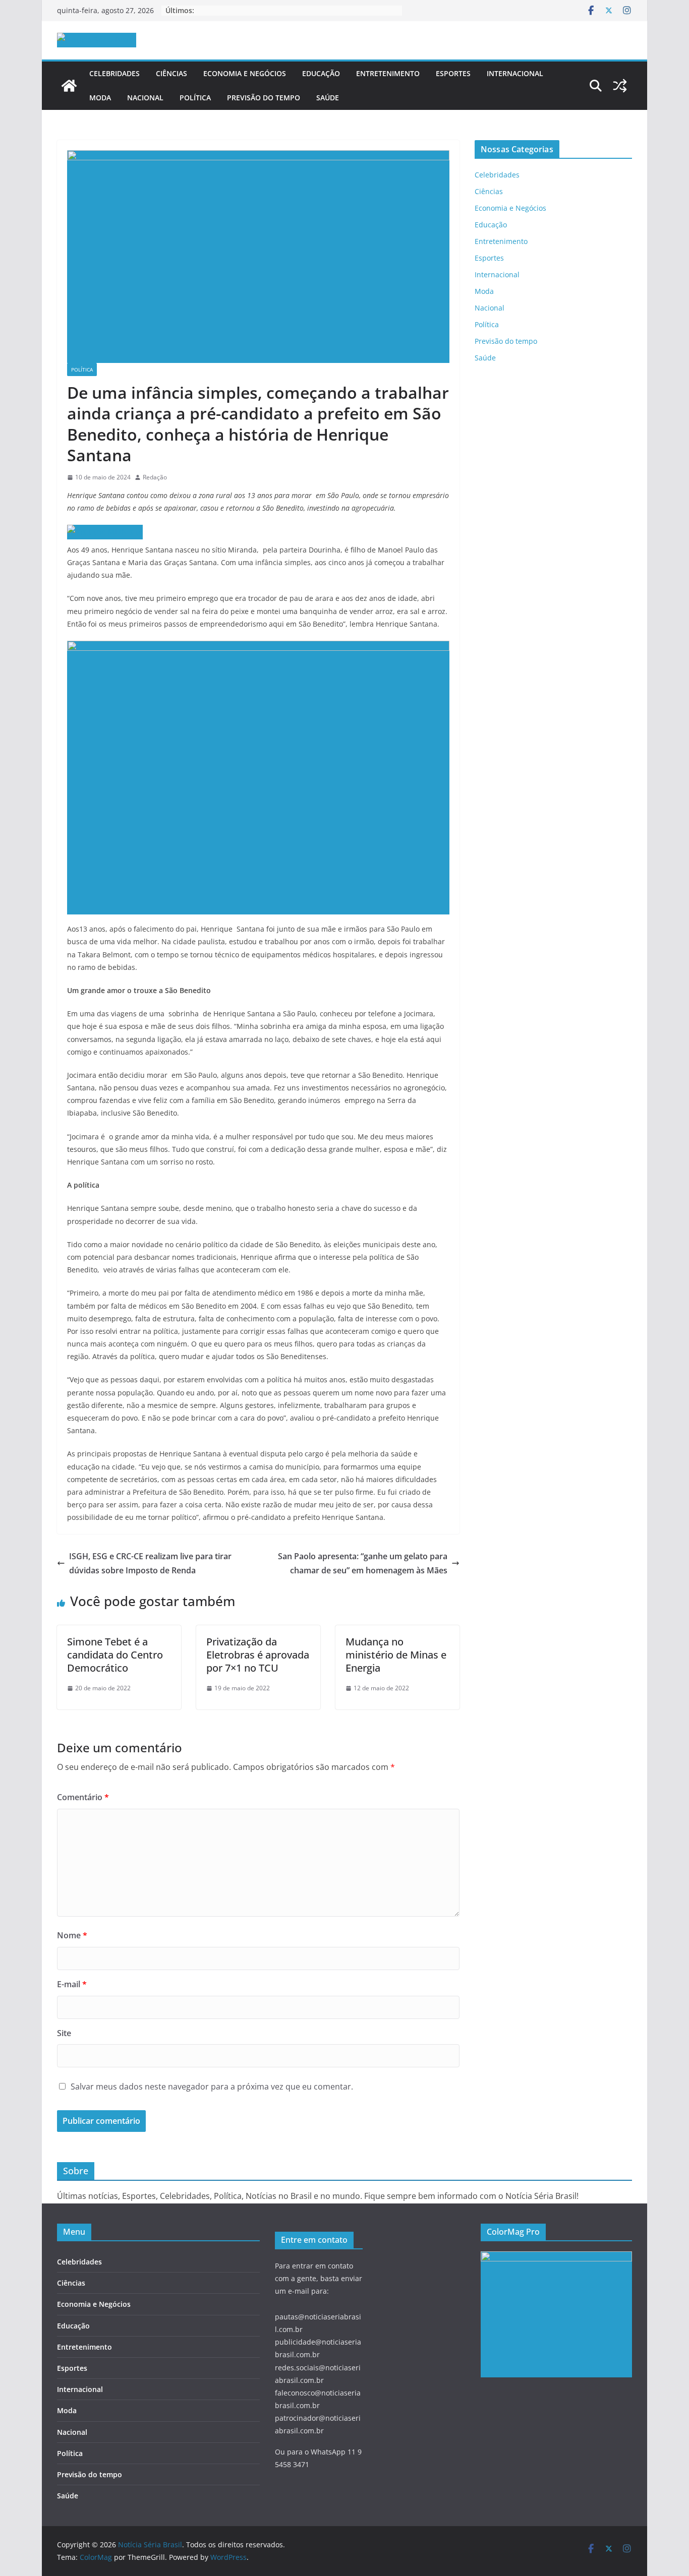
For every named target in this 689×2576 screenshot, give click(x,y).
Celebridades (114, 73)
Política (195, 98)
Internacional (515, 73)
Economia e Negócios (245, 73)
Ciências (171, 73)
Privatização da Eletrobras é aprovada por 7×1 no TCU (258, 1655)
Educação (321, 73)
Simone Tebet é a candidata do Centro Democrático (115, 1655)
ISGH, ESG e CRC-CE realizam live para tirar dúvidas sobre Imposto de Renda (150, 1563)
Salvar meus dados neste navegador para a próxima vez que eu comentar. (212, 2087)
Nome (72, 1935)
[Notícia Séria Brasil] (69, 86)
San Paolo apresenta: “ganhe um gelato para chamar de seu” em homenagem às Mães (363, 1563)
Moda (100, 98)
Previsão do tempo (264, 98)
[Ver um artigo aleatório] (620, 86)
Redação (155, 477)
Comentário (83, 1797)
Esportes (453, 73)
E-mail (72, 1984)
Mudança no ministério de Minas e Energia (396, 1655)
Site (64, 2033)
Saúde (328, 98)
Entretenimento (388, 73)
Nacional (145, 98)
